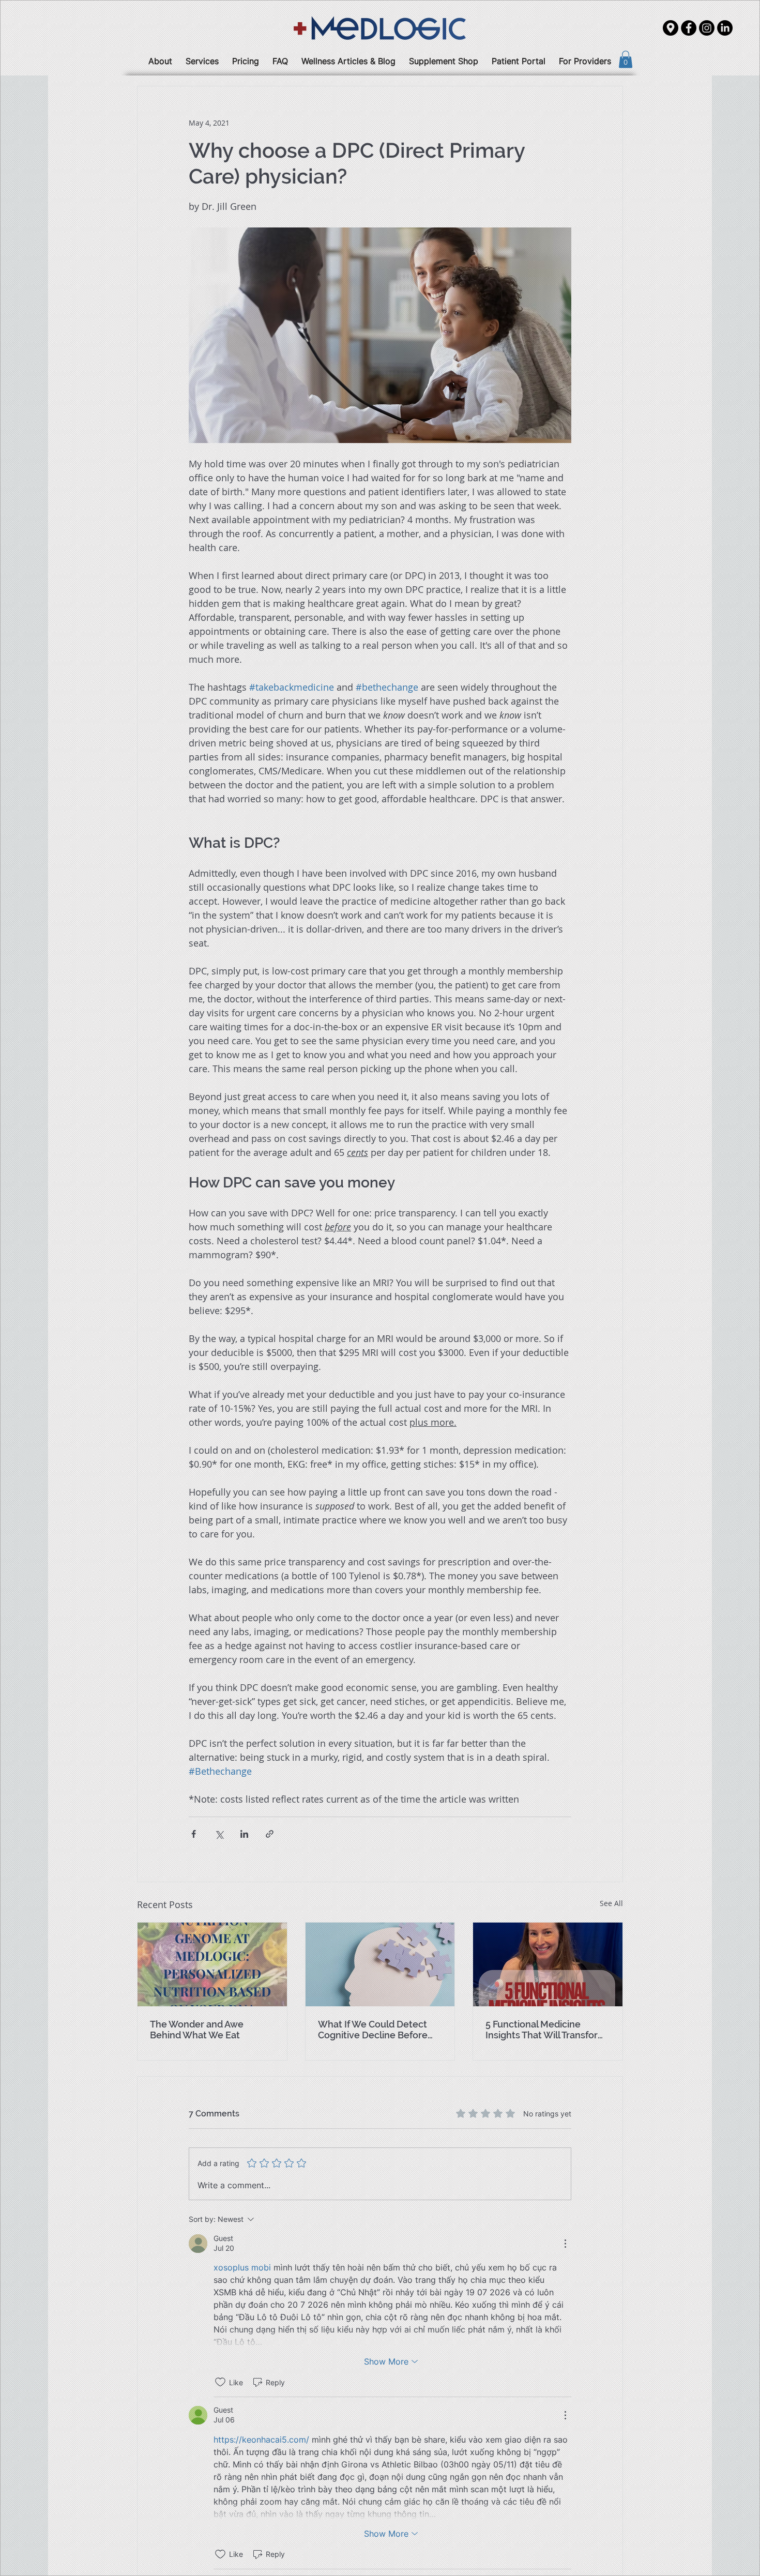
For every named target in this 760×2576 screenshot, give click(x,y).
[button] (729, 2227)
